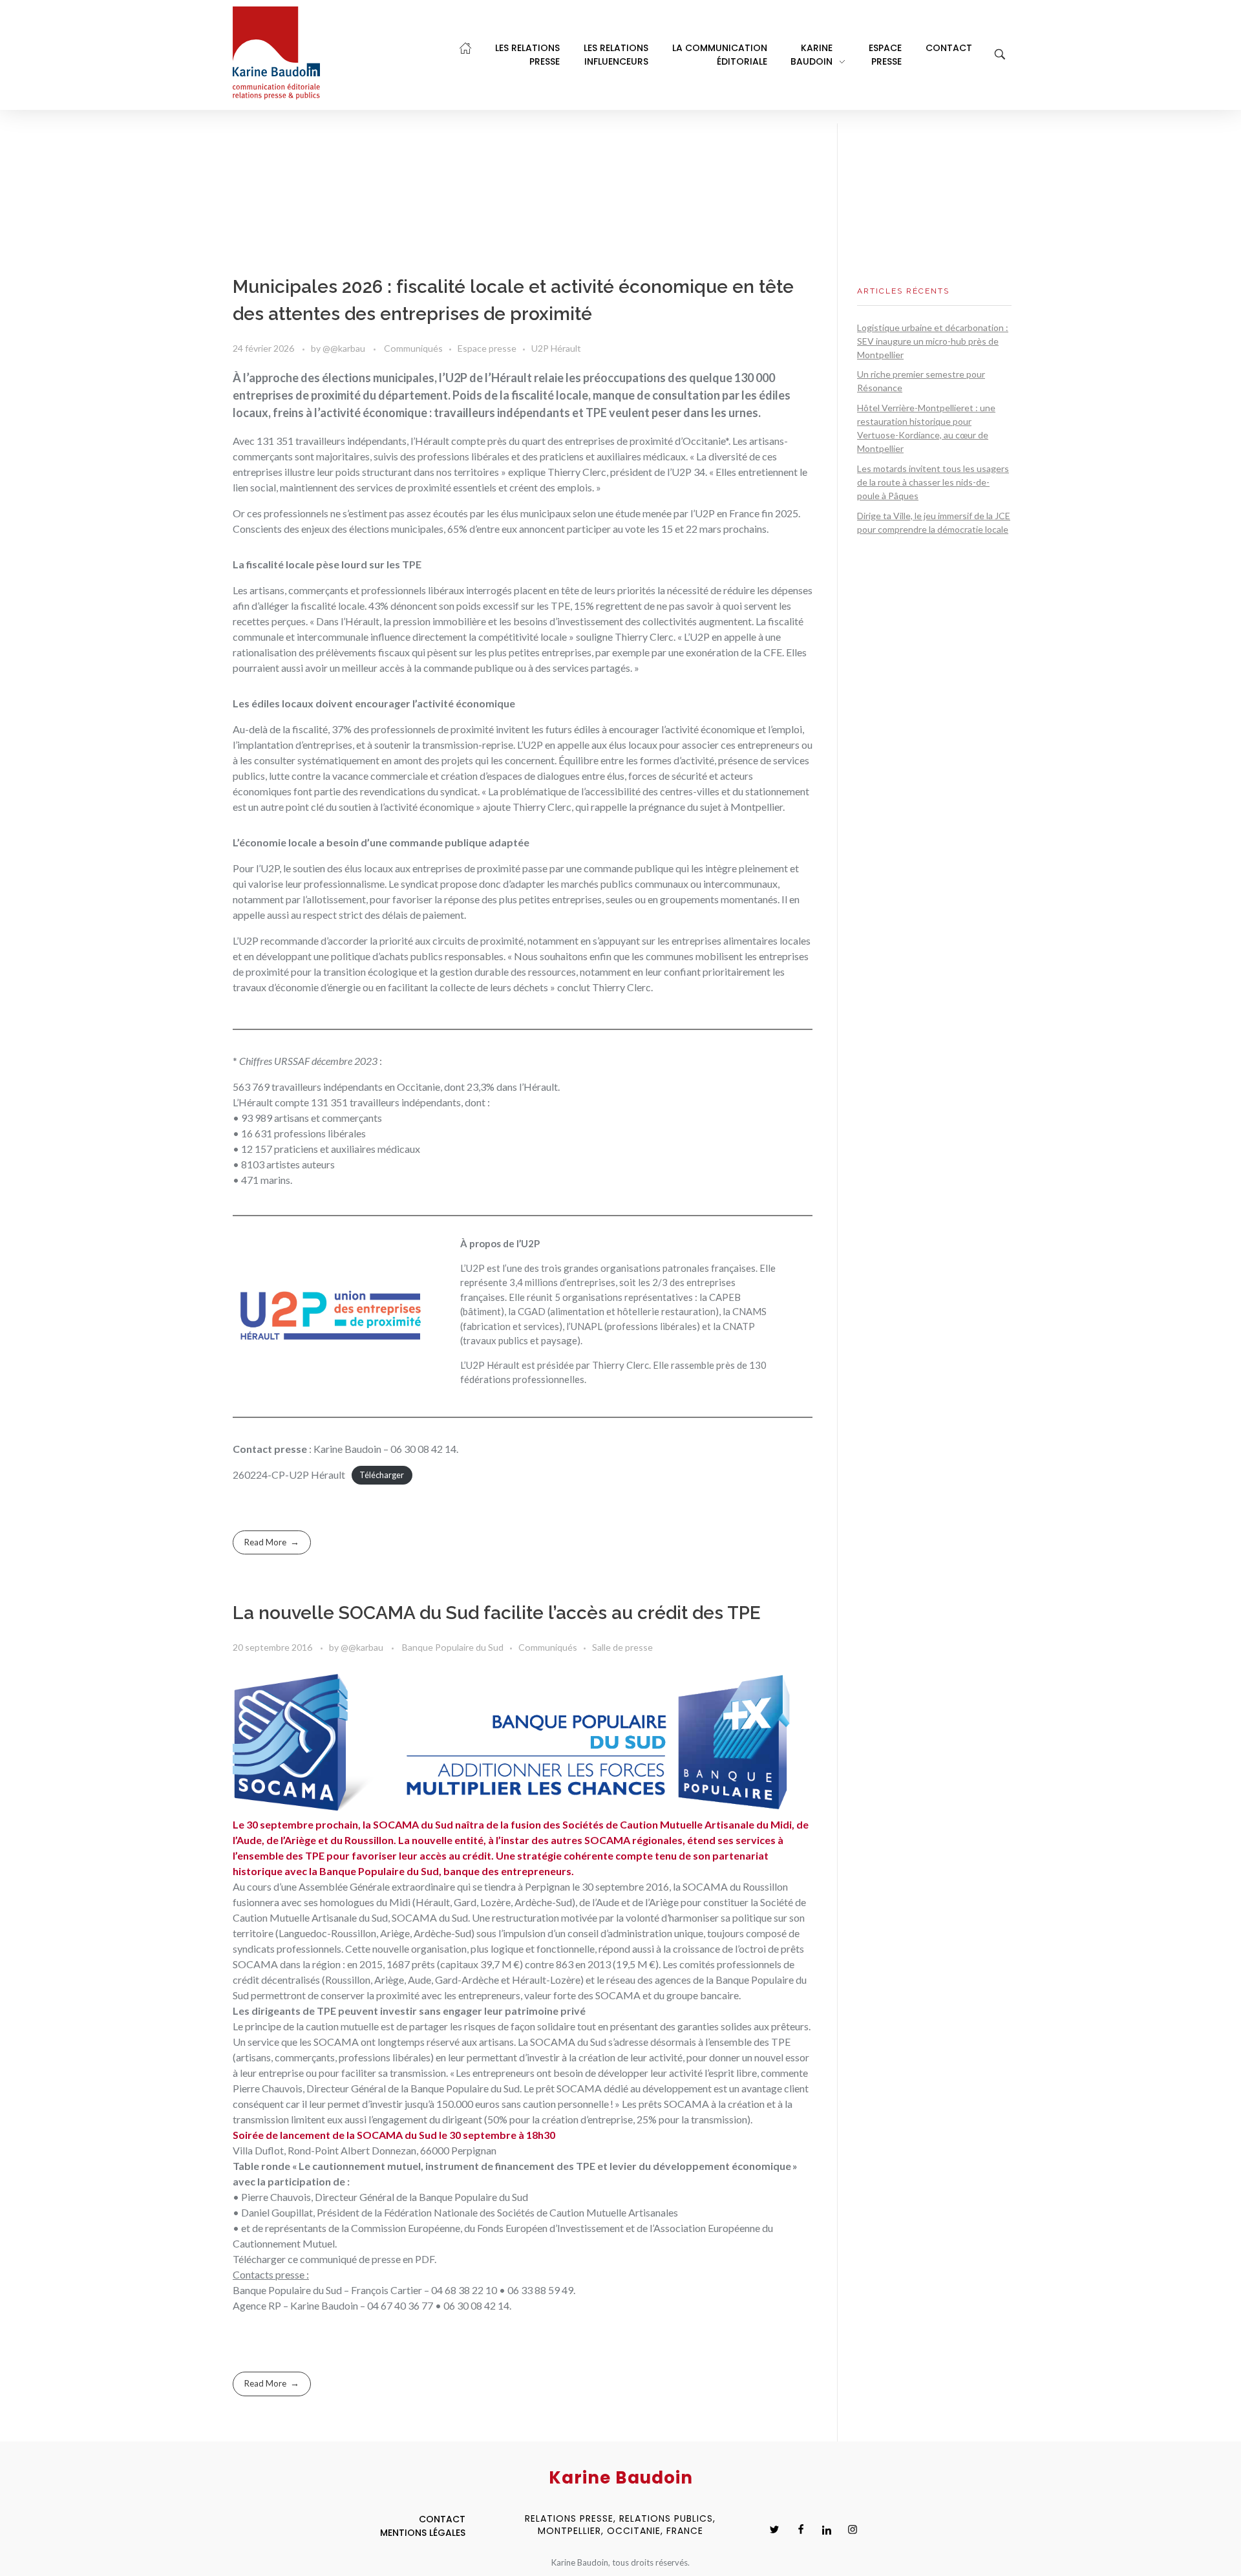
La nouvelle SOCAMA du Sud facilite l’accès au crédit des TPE (497, 1613)
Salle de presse (622, 1647)
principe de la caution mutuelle (312, 2026)
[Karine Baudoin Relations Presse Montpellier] (276, 53)
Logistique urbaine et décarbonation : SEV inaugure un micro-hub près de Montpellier (933, 341)
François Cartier (387, 2290)
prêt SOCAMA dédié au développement (624, 2088)
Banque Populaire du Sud (453, 1647)
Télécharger (382, 1476)
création (746, 2104)
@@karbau (345, 348)
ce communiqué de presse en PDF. (362, 2259)
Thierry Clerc (620, 1365)
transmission (261, 2119)
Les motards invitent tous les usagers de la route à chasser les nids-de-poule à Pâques (933, 482)
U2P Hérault (556, 348)
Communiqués (413, 348)
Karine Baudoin (324, 2305)
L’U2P (472, 1268)
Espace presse (487, 348)
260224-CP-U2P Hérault (289, 1475)
